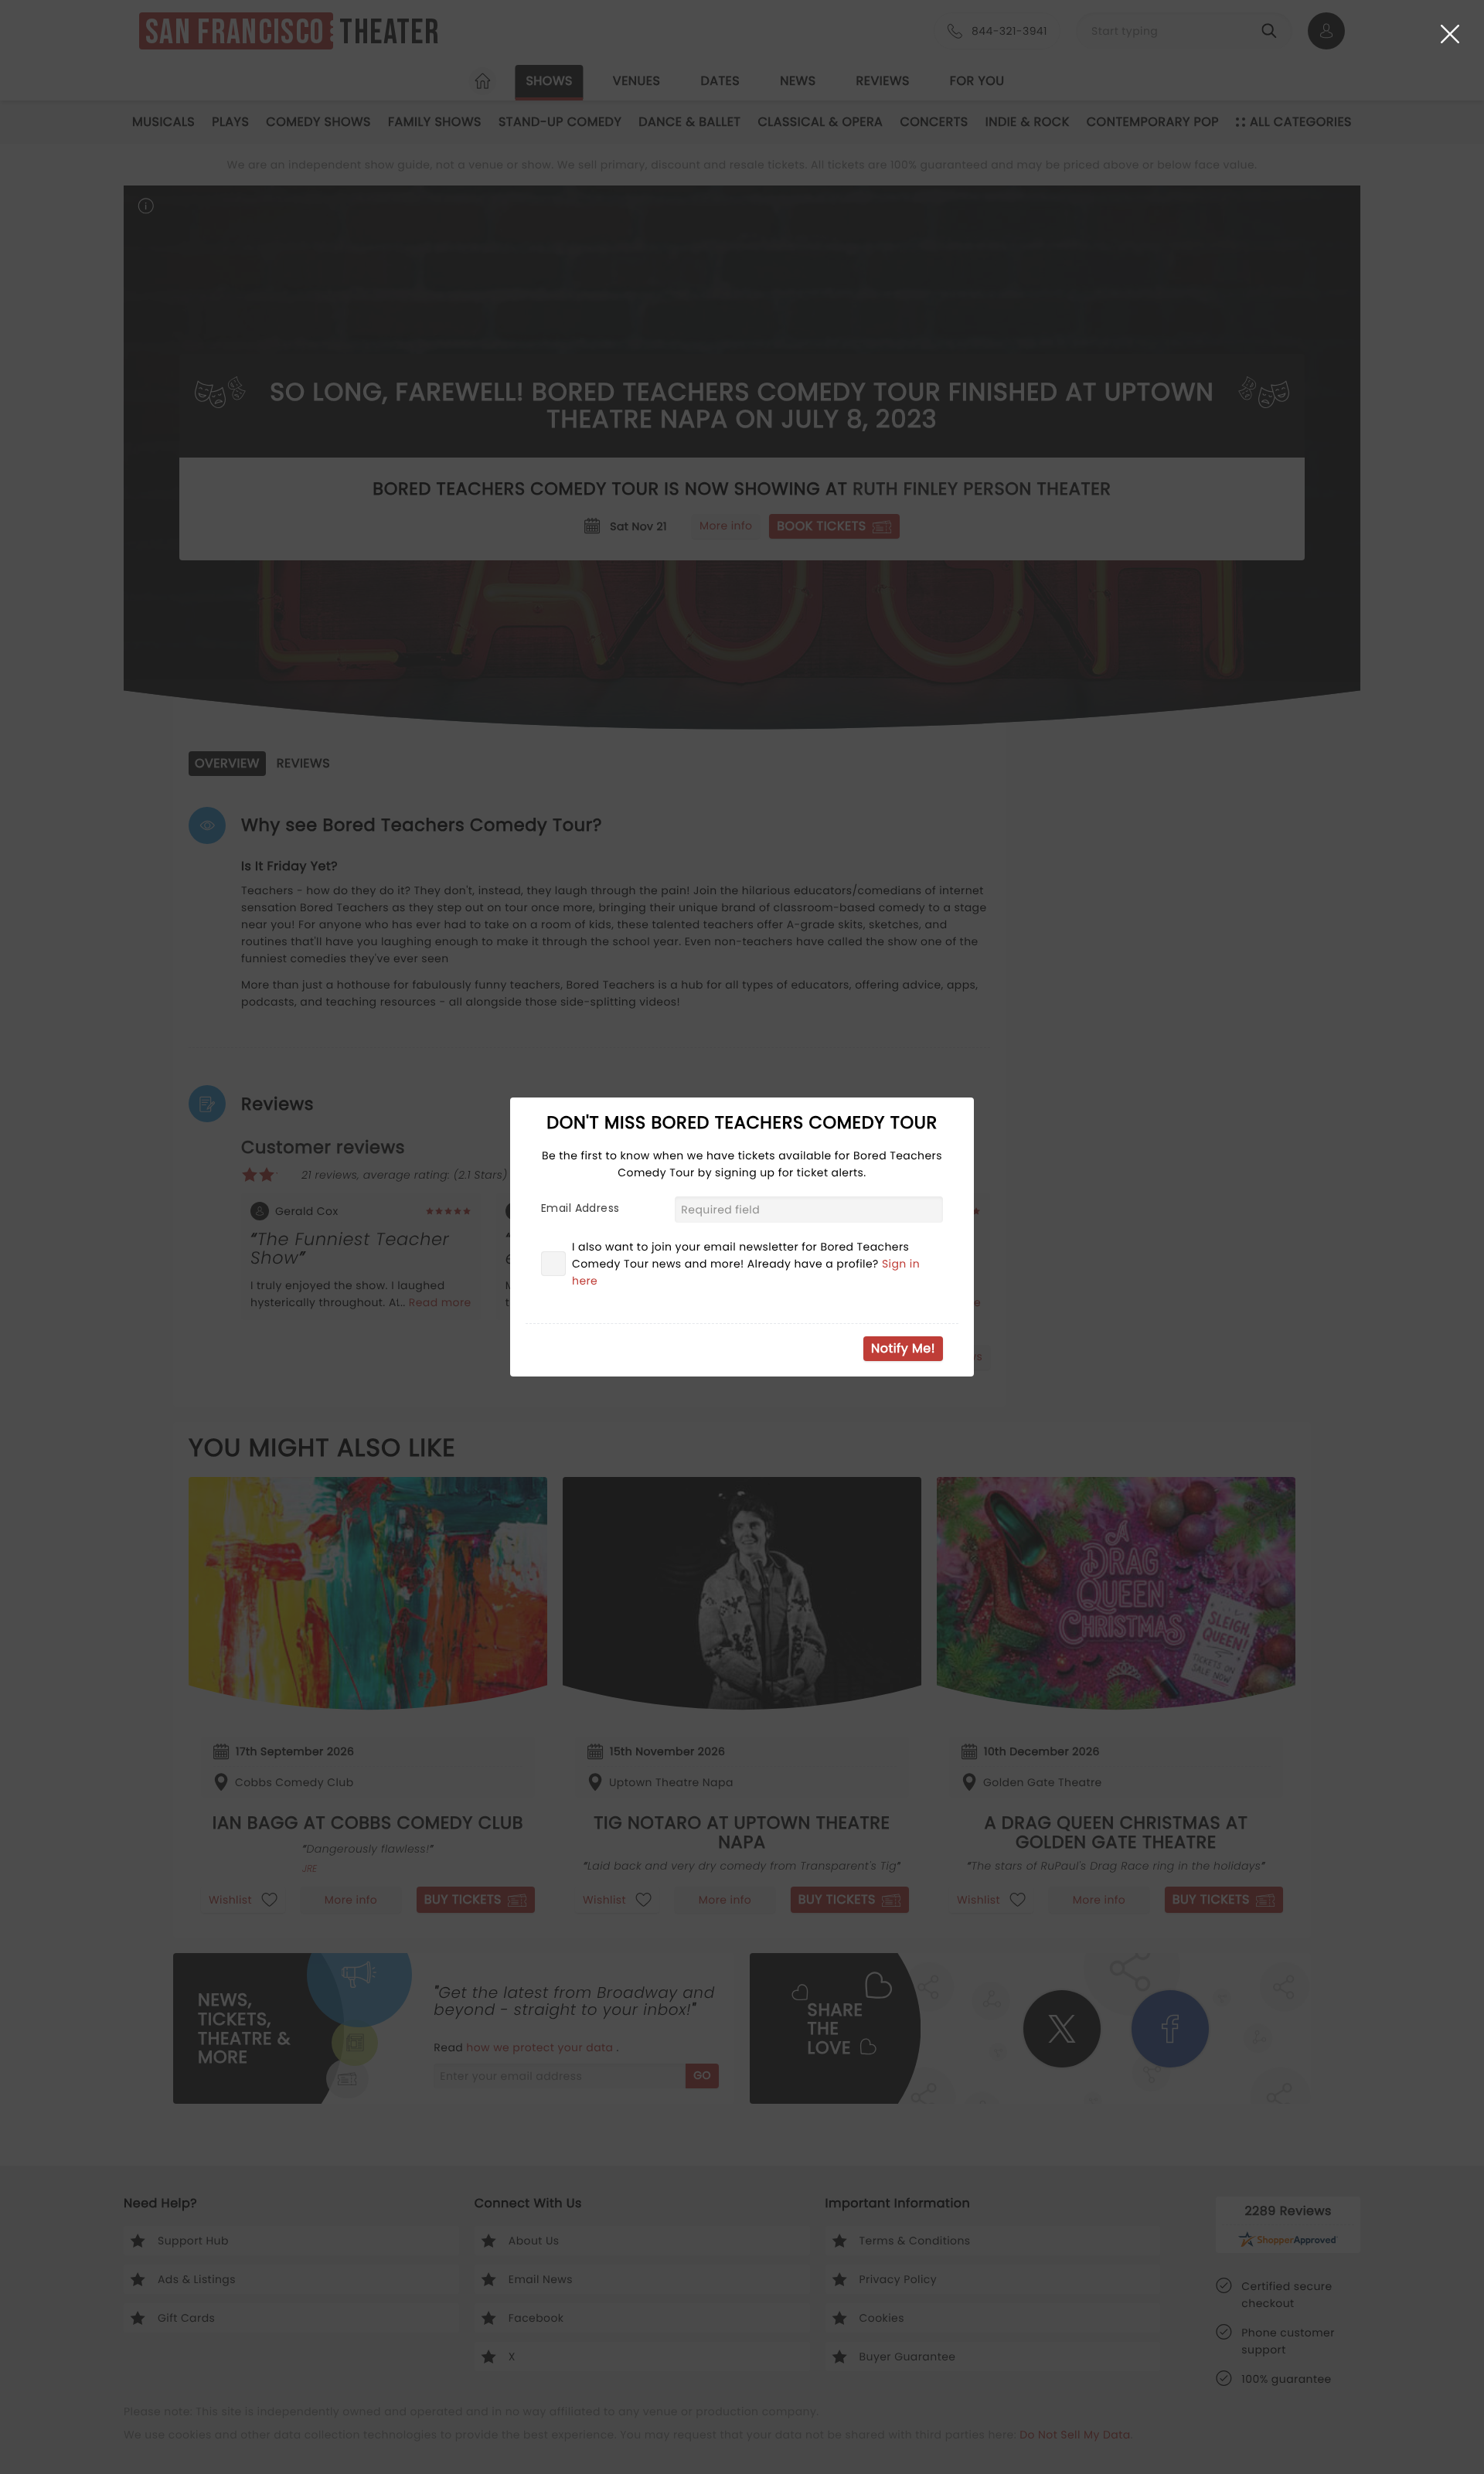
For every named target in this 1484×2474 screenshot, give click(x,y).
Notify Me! (903, 1348)
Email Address (580, 1208)
